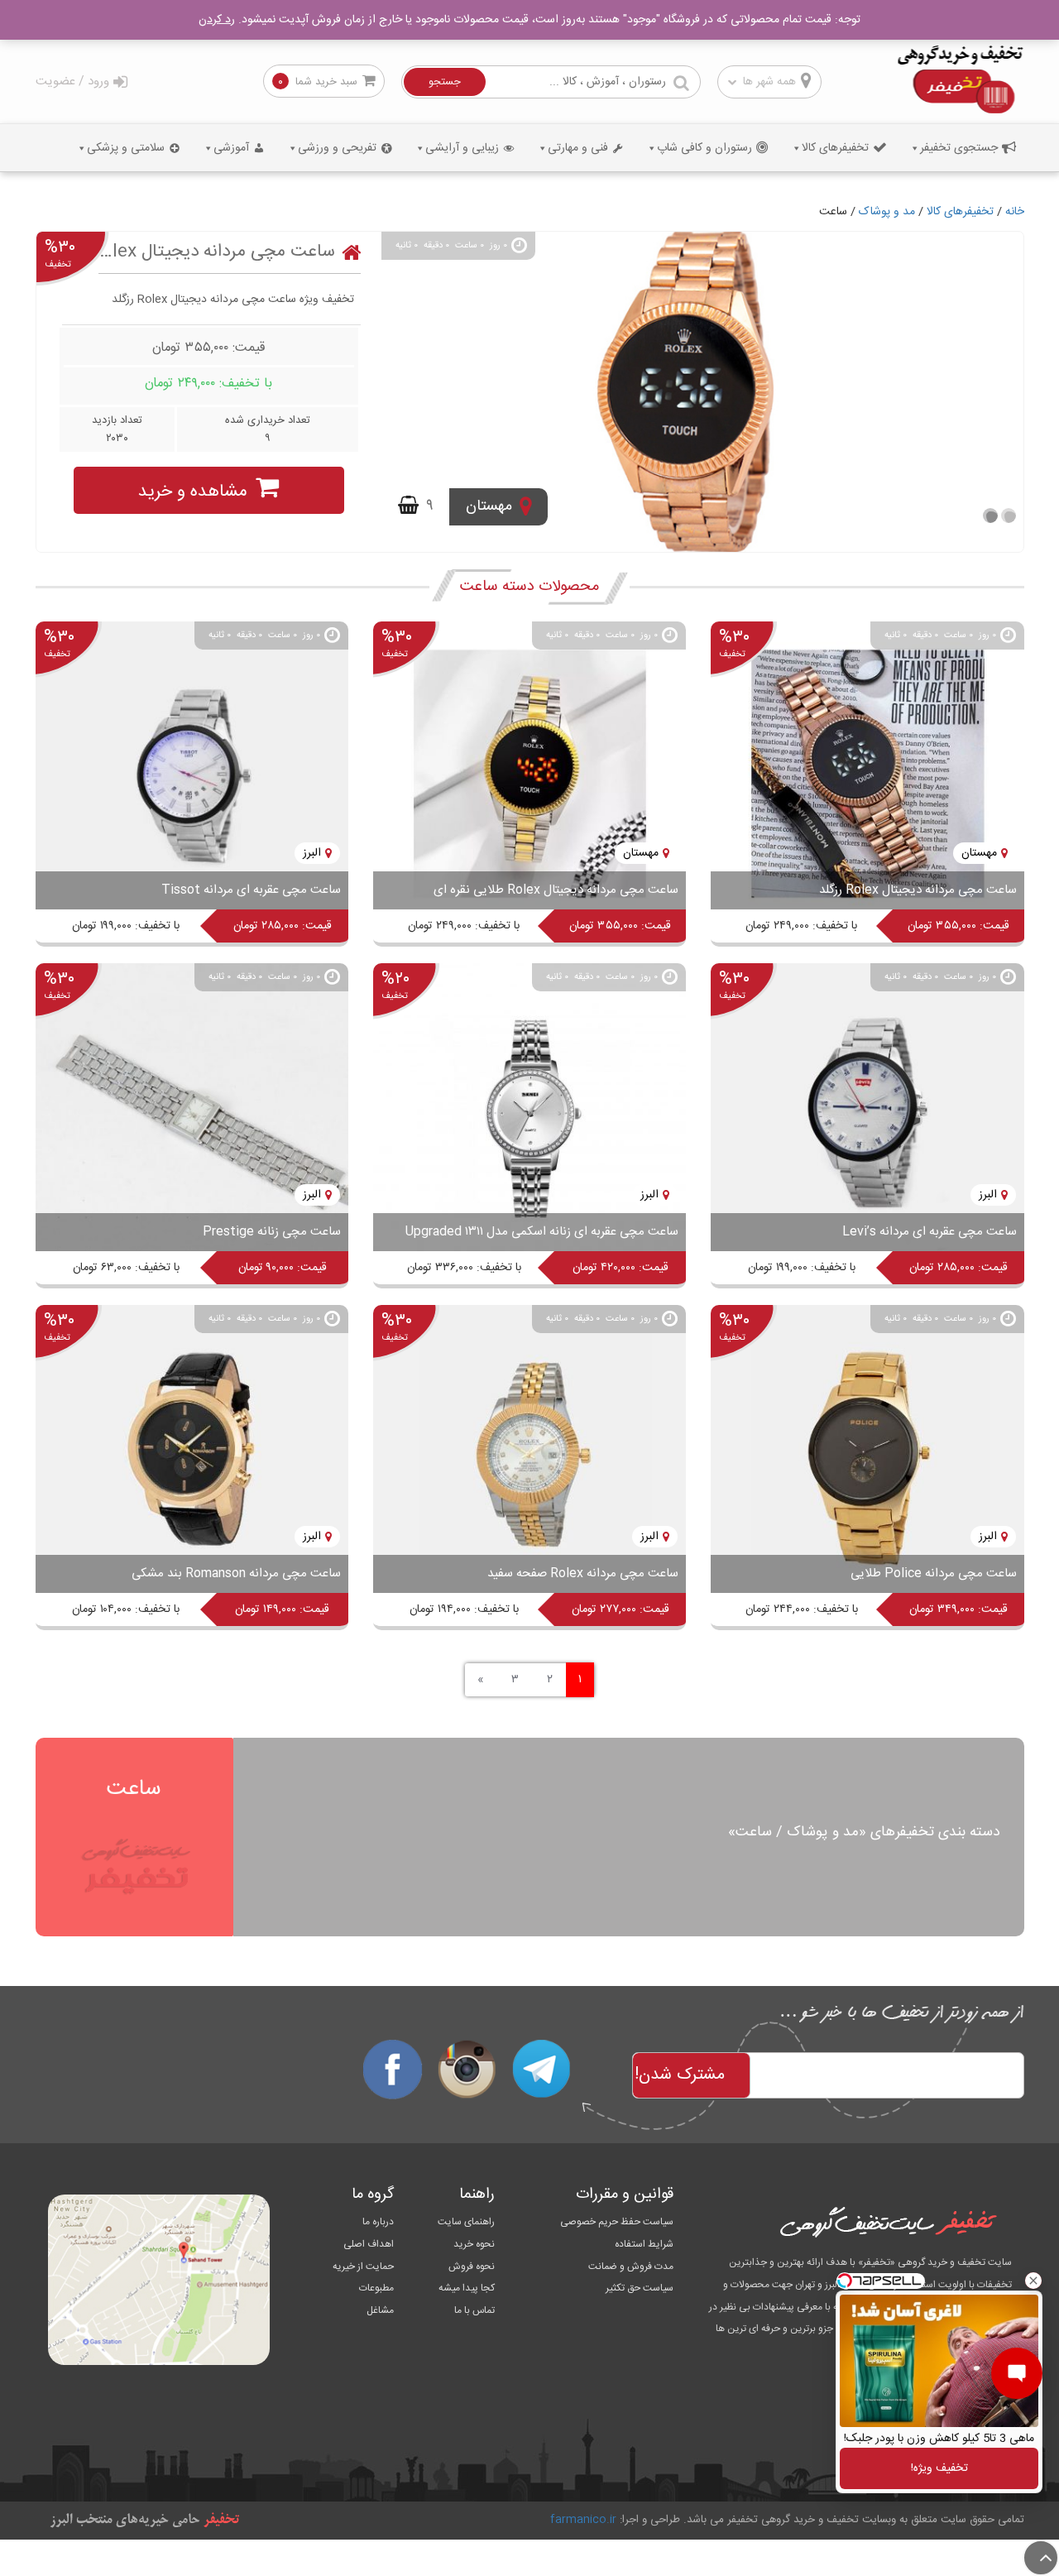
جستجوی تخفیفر (959, 148)
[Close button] (1033, 2281)
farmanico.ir (583, 2520)
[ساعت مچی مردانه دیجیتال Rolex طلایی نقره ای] (529, 775)
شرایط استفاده (644, 2244)
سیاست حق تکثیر (640, 2288)
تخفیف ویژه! (939, 2468)
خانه (1015, 212)
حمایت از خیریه (363, 2267)
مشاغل (380, 2310)
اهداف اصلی (368, 2244)
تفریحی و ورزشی (337, 148)
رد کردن (217, 20)
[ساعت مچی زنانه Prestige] (192, 1116)
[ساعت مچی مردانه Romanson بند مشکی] (192, 1458)
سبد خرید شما (326, 82)
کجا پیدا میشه (467, 2288)
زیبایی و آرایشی (462, 148)
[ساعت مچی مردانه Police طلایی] (867, 1458)
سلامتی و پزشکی (126, 148)
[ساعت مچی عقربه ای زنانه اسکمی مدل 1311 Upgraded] (529, 1116)
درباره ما (378, 2222)
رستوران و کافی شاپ (704, 148)
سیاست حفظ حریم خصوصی (617, 2222)
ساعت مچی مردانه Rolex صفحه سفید (583, 1573)
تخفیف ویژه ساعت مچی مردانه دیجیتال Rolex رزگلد (233, 300)
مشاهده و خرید (193, 492)
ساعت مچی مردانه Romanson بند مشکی (236, 1573)
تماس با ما (474, 2310)
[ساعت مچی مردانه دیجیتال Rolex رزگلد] (702, 392)
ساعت (134, 1789)
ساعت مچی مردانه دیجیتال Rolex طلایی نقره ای (556, 890)
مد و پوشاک (887, 212)
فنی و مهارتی (578, 148)
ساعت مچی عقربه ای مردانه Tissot (251, 890)
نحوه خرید (474, 2244)
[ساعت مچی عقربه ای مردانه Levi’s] (867, 1116)
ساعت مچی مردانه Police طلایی (933, 1573)
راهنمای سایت (466, 2222)
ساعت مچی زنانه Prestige (272, 1232)
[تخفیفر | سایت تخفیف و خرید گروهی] (960, 81)
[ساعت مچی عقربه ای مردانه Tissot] (192, 775)
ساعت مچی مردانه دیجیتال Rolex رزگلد (217, 252)
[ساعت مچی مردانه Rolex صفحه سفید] (529, 1458)
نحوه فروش (472, 2267)
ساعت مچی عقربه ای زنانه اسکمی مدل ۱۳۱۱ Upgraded (542, 1232)
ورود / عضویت (72, 82)
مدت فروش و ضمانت (631, 2267)
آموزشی (231, 148)
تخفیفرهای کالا (835, 148)
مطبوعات (376, 2288)
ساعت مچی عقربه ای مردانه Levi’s (929, 1232)
